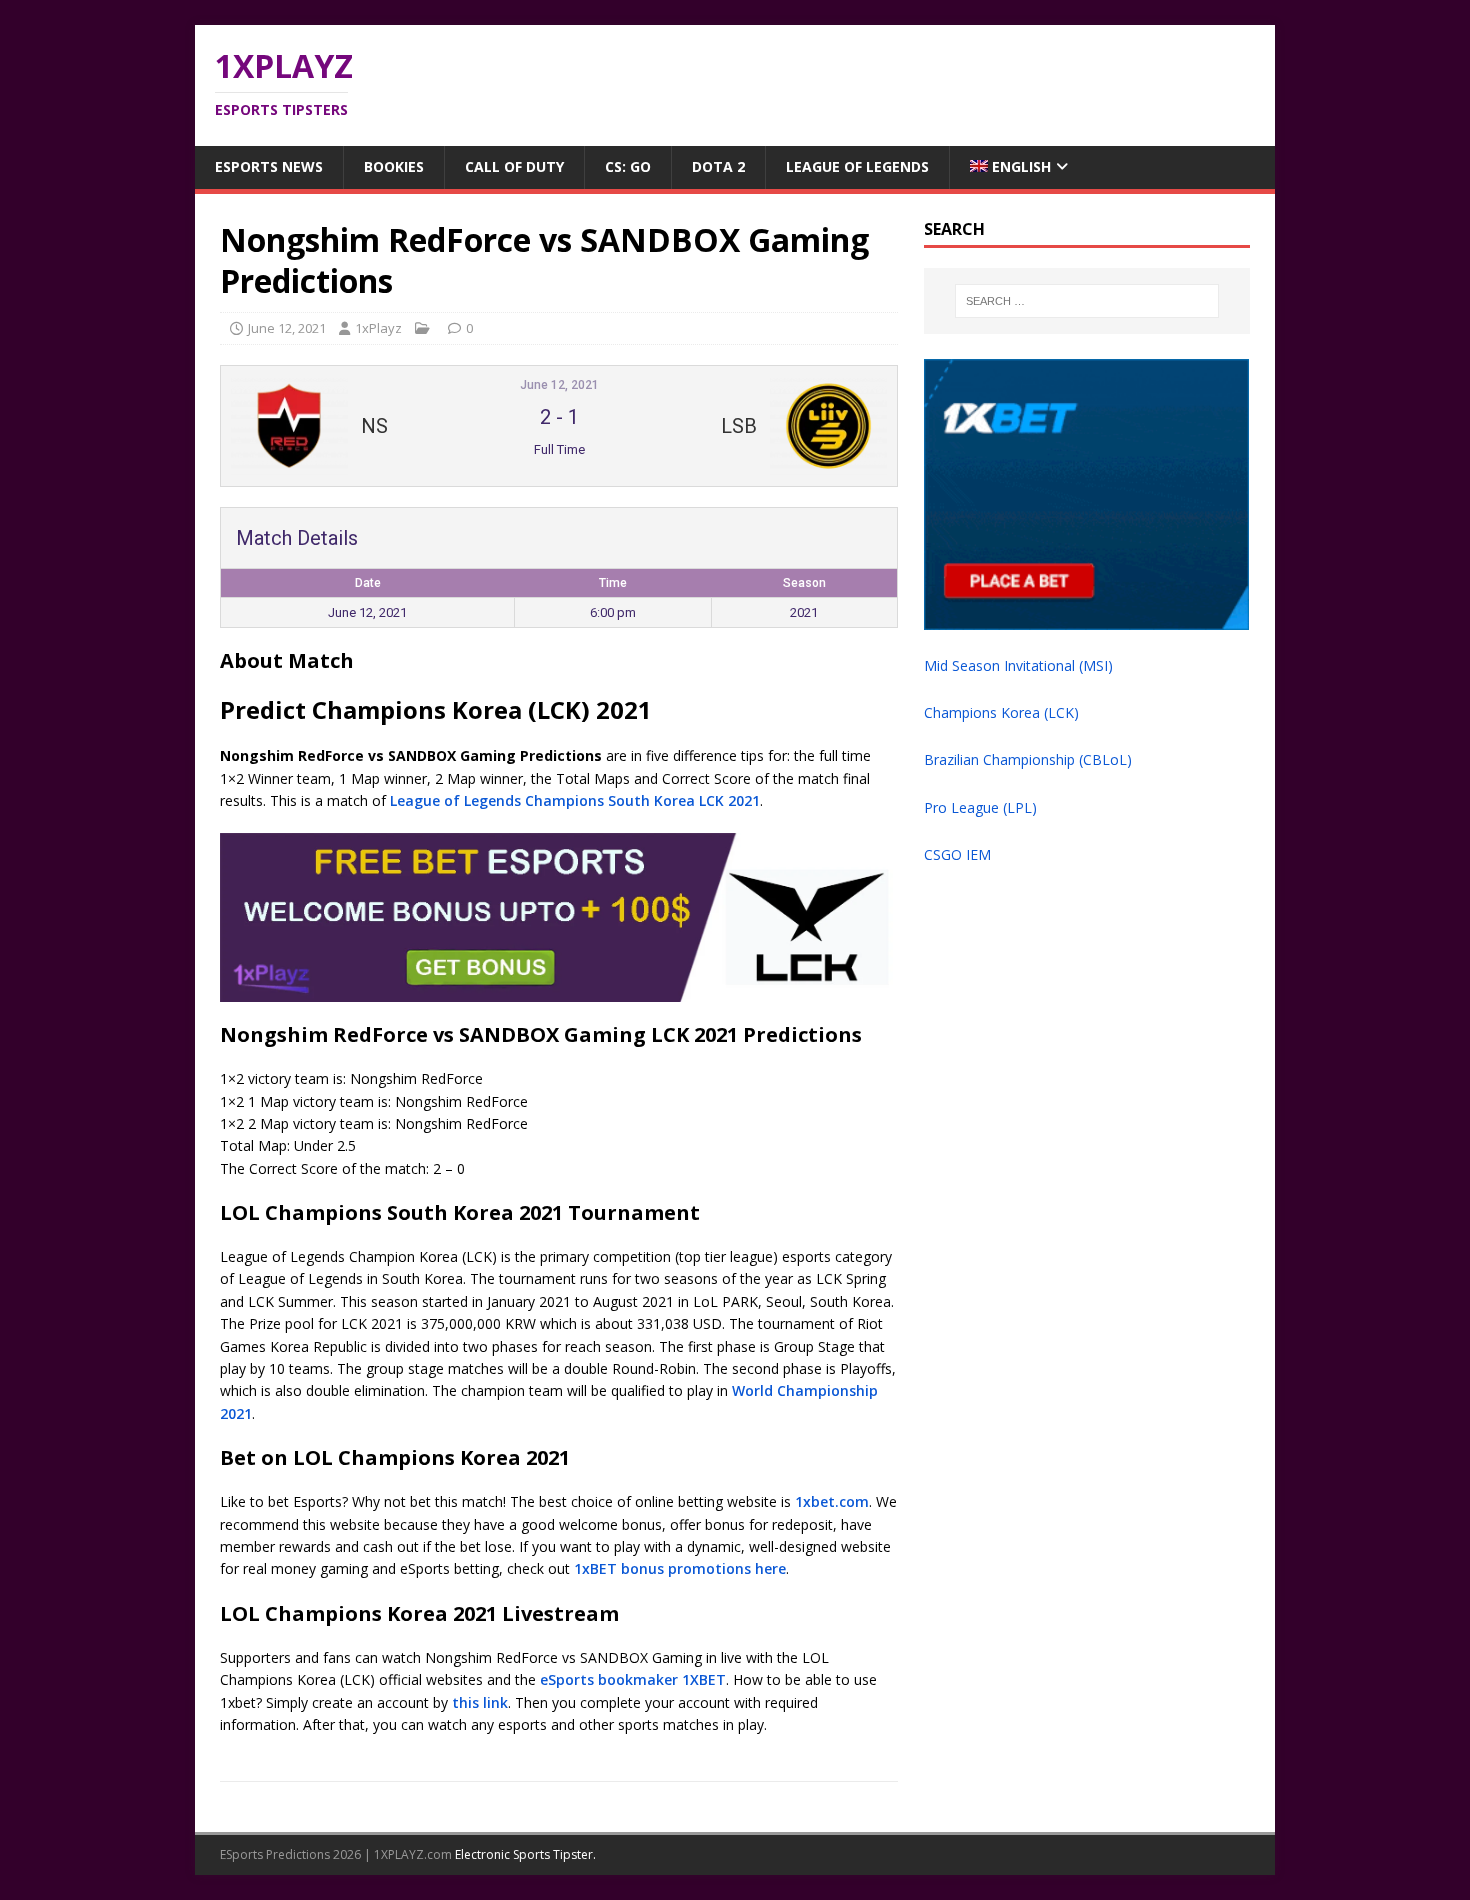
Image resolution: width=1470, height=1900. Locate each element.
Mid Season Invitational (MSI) (1018, 665)
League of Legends (857, 166)
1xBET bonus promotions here (680, 1568)
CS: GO (628, 166)
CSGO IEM (957, 854)
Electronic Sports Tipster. (525, 1854)
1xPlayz (378, 328)
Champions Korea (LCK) (1001, 712)
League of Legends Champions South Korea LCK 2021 (575, 800)
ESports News (269, 166)
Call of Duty (514, 166)
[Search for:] (1087, 301)
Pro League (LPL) (980, 807)
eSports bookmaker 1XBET (633, 1679)
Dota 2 (718, 166)
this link (480, 1702)
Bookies (394, 166)
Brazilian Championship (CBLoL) (1028, 759)
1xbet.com (832, 1501)
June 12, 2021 (287, 328)
